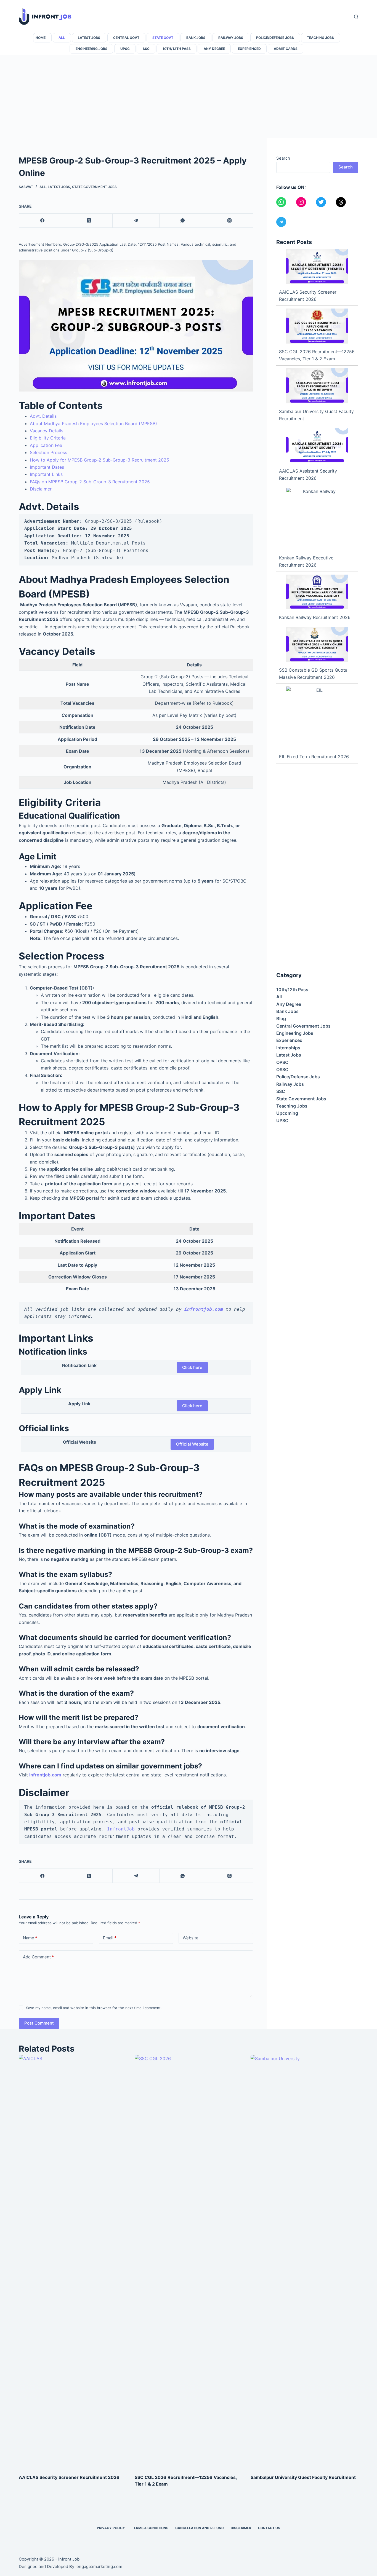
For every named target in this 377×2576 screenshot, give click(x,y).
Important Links (46, 474)
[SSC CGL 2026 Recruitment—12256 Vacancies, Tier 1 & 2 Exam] (317, 326)
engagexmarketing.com (99, 2566)
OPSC (282, 1062)
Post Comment (39, 2023)
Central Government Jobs (303, 1026)
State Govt (163, 38)
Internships (288, 1048)
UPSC (125, 49)
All (62, 38)
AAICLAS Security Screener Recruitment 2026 (69, 2477)
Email (110, 1938)
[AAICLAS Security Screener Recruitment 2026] (317, 266)
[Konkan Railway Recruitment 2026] (317, 592)
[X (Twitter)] (89, 221)
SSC (146, 49)
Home (41, 38)
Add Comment (38, 1957)
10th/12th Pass (177, 49)
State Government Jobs (94, 187)
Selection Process (48, 452)
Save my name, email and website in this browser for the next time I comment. (94, 2008)
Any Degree (214, 49)
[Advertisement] (189, 97)
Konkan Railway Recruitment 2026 (315, 617)
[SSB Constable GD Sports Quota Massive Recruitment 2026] (317, 644)
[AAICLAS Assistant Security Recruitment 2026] (317, 445)
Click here (192, 1367)
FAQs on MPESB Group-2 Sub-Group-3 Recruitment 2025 (90, 482)
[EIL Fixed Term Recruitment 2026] (317, 718)
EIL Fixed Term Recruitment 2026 (314, 757)
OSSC (282, 1069)
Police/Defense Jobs (275, 38)
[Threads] (229, 221)
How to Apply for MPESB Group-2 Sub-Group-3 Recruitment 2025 (99, 460)
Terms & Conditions (150, 2528)
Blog (281, 1018)
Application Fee (46, 445)
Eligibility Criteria (48, 438)
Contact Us (269, 2528)
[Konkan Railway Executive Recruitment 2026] (317, 519)
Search (283, 158)
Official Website (192, 1444)
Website (191, 1938)
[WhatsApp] (183, 221)
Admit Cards (286, 49)
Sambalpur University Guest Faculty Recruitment (303, 2477)
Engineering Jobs (91, 49)
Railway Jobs (231, 38)
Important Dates (47, 467)
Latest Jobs (89, 38)
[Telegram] (136, 221)
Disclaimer (41, 489)
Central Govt (126, 38)
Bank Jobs (196, 38)
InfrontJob (121, 1829)
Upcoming (287, 1113)
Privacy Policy (111, 2528)
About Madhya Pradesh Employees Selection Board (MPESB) (93, 423)
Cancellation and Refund (200, 2528)
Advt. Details (43, 416)
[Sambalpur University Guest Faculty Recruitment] (317, 386)
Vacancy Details (47, 431)
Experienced (249, 49)
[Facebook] (42, 221)
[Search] (356, 17)
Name (30, 1938)
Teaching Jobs (320, 38)
